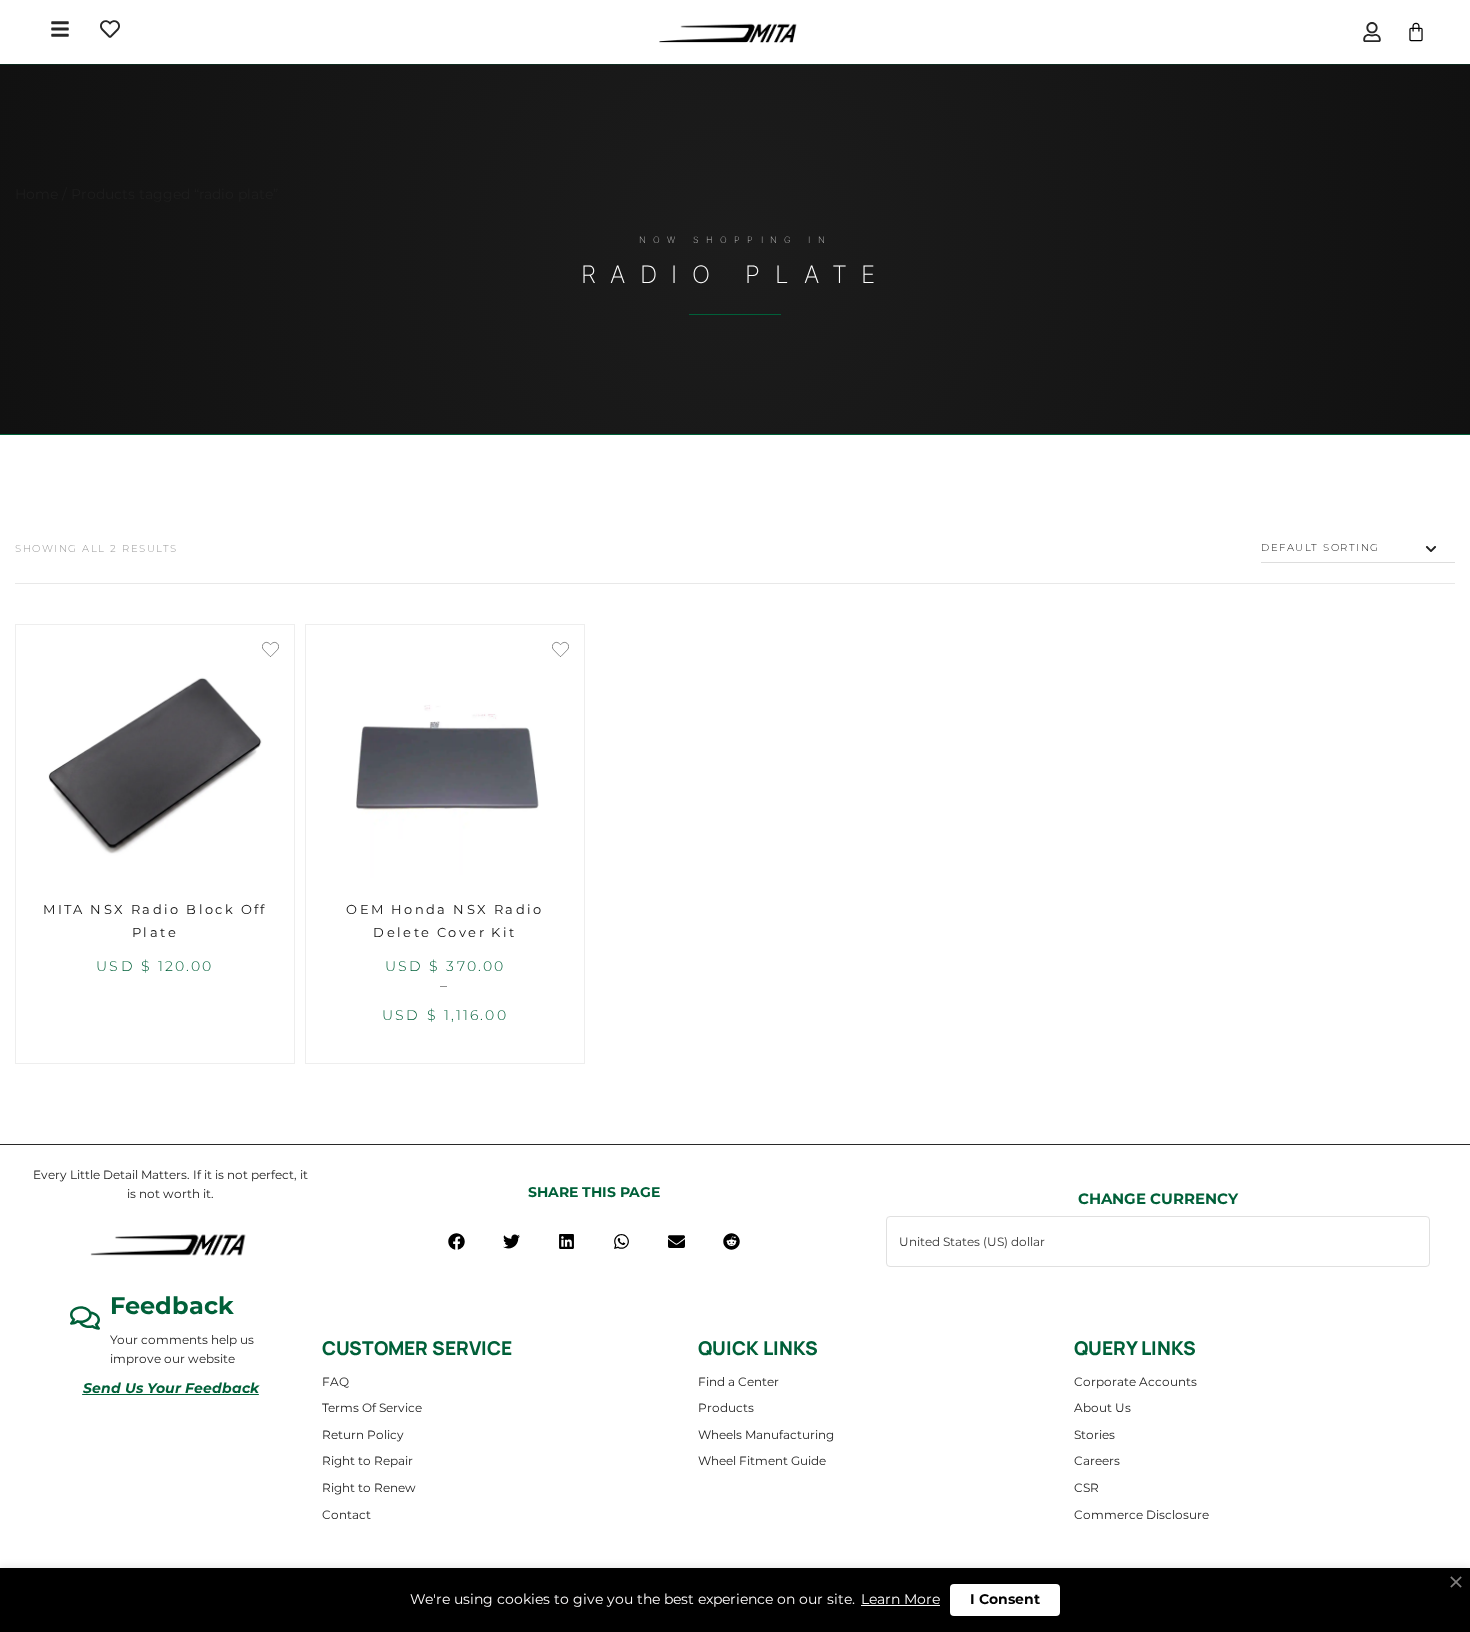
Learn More (900, 1599)
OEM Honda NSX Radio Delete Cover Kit (445, 920)
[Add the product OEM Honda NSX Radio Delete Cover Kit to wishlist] (560, 651)
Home (36, 194)
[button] (456, 1241)
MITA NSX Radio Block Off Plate (155, 920)
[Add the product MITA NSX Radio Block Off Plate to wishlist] (270, 651)
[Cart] (1416, 32)
